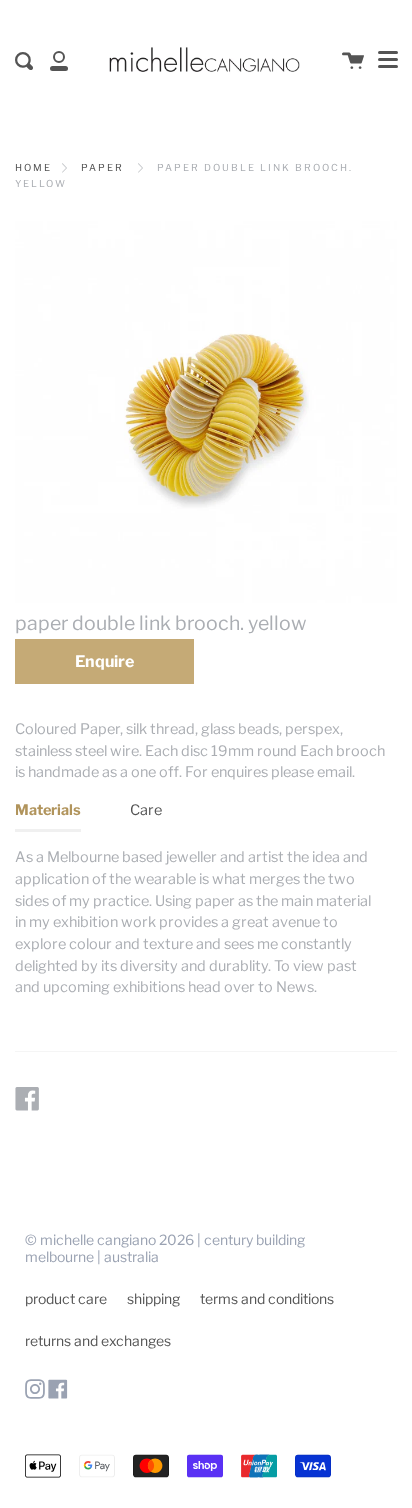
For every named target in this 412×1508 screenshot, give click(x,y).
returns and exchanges (98, 1340)
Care (146, 810)
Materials (48, 810)
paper (102, 167)
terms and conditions (267, 1298)
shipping (153, 1298)
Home (33, 167)
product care (66, 1298)
